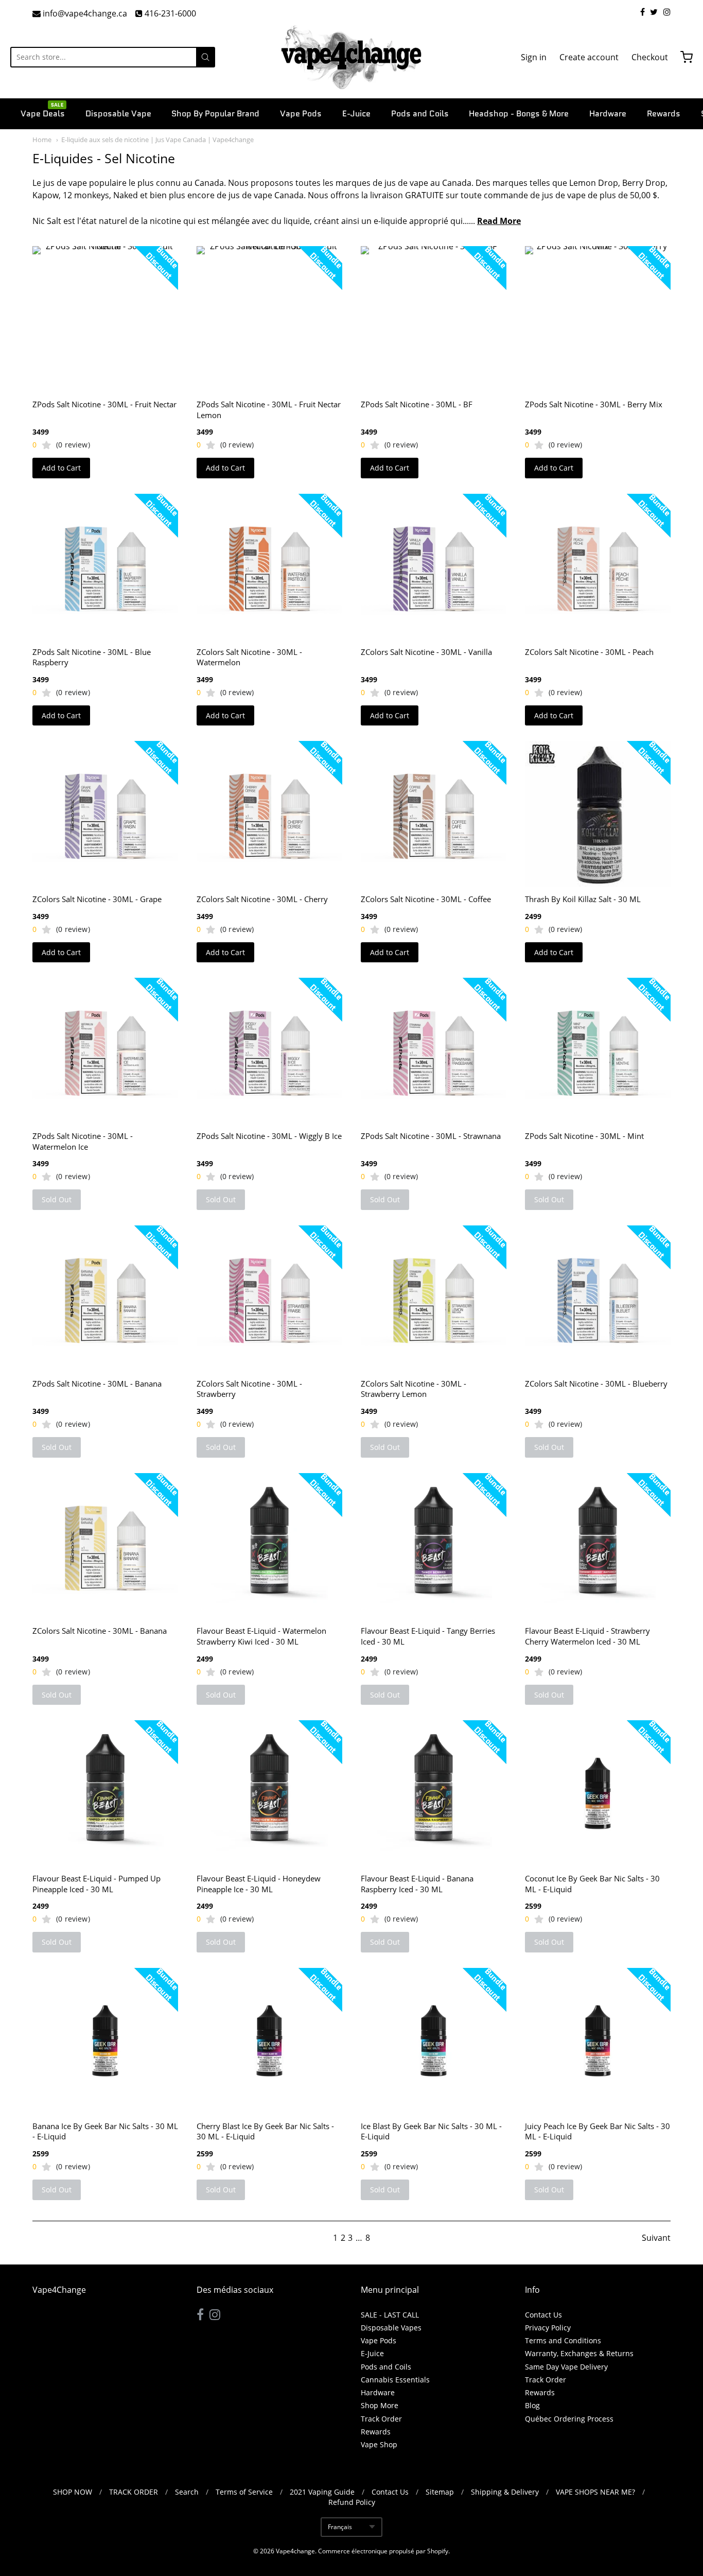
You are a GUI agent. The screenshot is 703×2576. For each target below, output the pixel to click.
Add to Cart (61, 468)
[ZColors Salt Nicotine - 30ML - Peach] (598, 567)
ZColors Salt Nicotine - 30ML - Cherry (262, 899)
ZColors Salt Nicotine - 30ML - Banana (100, 1631)
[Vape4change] (351, 57)
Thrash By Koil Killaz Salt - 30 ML (583, 899)
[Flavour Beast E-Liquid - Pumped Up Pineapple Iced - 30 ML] (105, 1793)
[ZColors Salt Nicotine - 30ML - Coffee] (434, 814)
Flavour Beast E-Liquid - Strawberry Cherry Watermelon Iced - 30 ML (587, 1636)
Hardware (608, 114)
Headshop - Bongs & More (519, 114)
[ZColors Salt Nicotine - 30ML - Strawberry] (269, 1298)
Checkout (650, 57)
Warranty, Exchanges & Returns (579, 2353)
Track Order (381, 2419)
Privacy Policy (548, 2328)
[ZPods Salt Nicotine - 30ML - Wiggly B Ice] (269, 1051)
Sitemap (440, 2492)
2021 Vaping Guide (322, 2492)
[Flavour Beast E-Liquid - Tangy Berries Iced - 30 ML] (434, 1546)
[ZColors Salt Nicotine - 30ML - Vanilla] (434, 567)
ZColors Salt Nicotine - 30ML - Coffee (426, 899)
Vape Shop (379, 2444)
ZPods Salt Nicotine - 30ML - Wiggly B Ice (269, 1136)
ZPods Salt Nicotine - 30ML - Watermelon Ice (83, 1141)
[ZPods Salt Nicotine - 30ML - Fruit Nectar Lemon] (269, 319)
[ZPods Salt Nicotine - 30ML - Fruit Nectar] (105, 319)
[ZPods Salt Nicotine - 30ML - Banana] (105, 1298)
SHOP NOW (73, 2492)
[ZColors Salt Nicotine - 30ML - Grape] (105, 814)
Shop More (380, 2405)
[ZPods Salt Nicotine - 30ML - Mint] (598, 1051)
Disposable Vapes (391, 2328)
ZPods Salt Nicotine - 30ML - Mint (584, 1136)
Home (42, 140)
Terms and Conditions (563, 2340)
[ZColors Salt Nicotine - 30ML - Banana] (105, 1546)
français (340, 2527)
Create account (589, 57)
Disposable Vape (118, 114)
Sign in (534, 57)
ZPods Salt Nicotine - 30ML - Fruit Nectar (104, 404)
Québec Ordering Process (569, 2419)
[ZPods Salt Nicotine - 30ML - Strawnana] (434, 1051)
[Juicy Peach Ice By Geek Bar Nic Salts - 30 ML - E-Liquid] (598, 2041)
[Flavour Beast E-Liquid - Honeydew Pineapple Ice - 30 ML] (269, 1793)
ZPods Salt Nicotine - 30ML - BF (417, 404)
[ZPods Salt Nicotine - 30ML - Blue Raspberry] (105, 567)
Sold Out (57, 1199)
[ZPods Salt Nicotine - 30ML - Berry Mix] (598, 319)
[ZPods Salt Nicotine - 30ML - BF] (434, 319)
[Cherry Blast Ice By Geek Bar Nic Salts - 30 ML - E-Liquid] (269, 2041)
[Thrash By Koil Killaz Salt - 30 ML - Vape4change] (598, 814)
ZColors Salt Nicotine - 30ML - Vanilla (426, 652)
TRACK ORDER (134, 2492)
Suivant (656, 2238)
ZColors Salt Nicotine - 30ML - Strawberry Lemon (414, 1389)
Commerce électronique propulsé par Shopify (383, 2551)
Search (187, 2492)
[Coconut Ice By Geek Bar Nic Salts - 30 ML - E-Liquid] (598, 1793)
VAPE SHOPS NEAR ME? (595, 2492)
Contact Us (543, 2315)
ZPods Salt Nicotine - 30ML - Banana (97, 1384)
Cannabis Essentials (395, 2380)
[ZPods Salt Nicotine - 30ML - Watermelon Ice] (105, 1051)
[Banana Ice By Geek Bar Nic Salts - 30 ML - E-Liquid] (105, 2041)
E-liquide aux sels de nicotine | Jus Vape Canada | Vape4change (157, 140)
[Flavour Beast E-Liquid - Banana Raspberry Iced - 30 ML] (434, 1793)
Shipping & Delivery (505, 2492)
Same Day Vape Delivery (566, 2367)
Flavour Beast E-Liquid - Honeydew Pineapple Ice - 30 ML (259, 1884)
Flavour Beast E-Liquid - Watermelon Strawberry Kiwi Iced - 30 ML (261, 1636)
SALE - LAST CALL (390, 2315)
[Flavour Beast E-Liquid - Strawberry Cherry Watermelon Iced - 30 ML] (598, 1546)
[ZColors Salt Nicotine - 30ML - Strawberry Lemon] (434, 1298)
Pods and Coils (420, 114)
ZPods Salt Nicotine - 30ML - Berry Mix (594, 404)
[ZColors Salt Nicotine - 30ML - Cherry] (269, 814)
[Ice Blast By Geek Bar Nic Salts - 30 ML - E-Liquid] (434, 2041)
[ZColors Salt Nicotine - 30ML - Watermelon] (269, 567)
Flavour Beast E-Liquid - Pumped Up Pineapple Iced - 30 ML (96, 1884)
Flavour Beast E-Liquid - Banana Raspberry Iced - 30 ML (417, 1884)
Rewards (664, 114)
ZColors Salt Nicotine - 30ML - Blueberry (596, 1384)
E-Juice (356, 114)
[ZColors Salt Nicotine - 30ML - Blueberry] (598, 1298)
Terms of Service (244, 2492)
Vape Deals (43, 113)
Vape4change (295, 2551)
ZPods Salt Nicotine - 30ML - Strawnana (431, 1136)
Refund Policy (352, 2502)
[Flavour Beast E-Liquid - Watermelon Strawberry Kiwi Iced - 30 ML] (269, 1546)
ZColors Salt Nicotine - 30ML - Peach (589, 652)
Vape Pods (301, 114)
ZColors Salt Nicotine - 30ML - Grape (97, 899)
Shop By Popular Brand (215, 114)
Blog (532, 2405)
